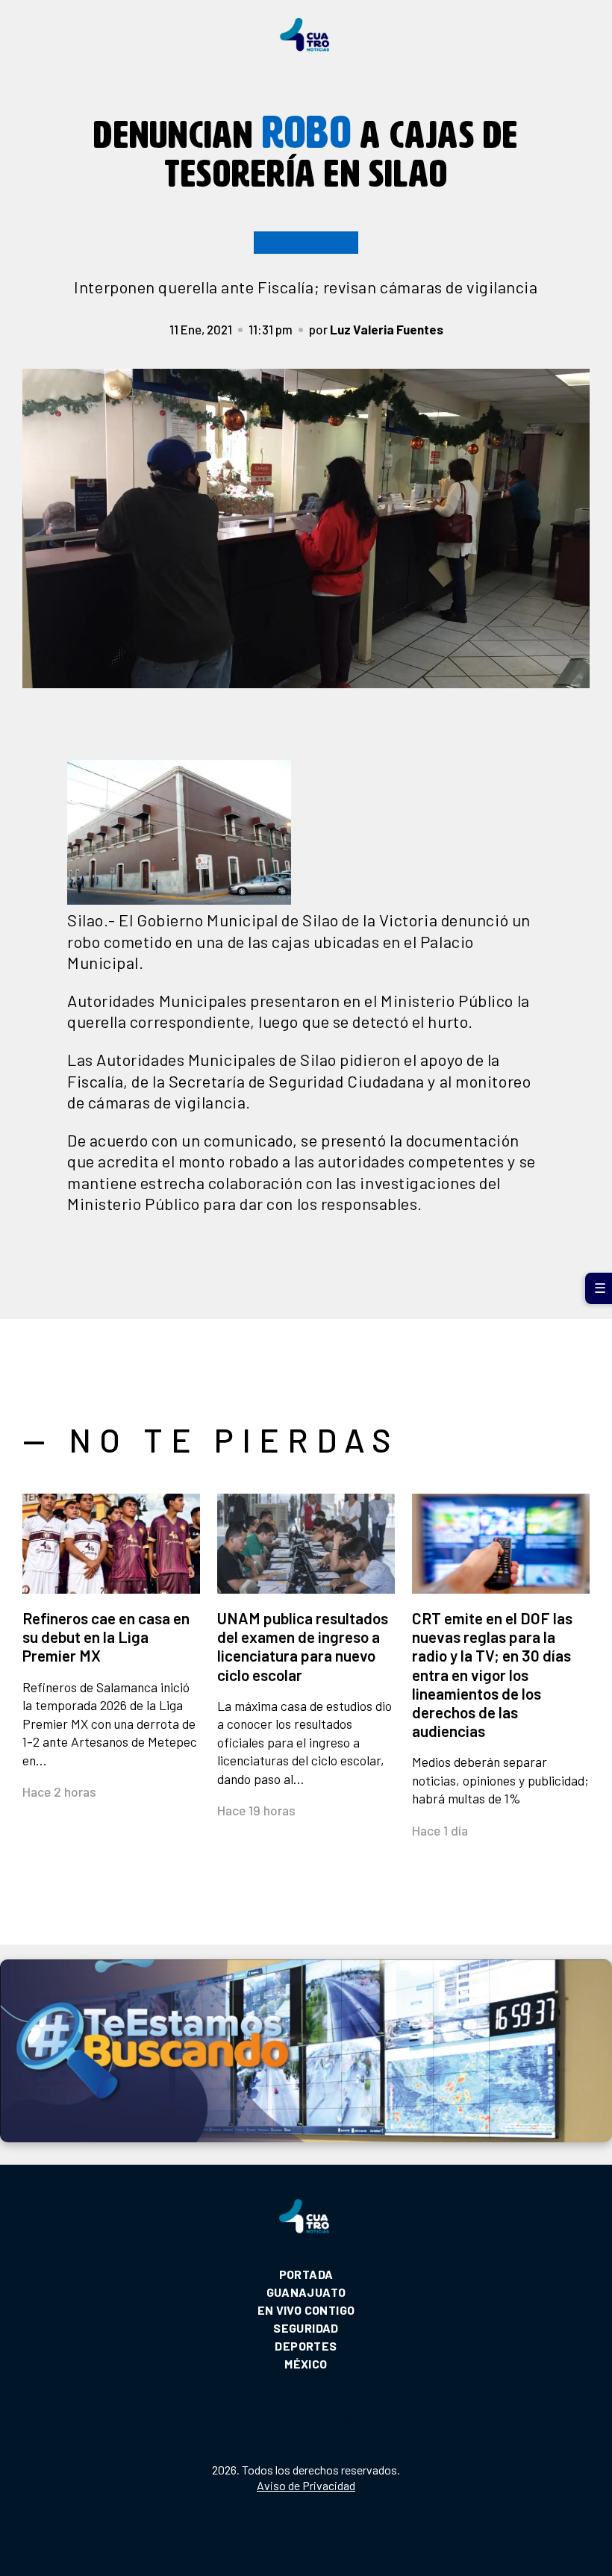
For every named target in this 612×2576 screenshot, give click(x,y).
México (306, 2364)
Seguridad (306, 2328)
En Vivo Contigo (306, 2310)
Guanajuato (306, 2292)
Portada (306, 2274)
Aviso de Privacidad (306, 2485)
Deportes (306, 2346)
